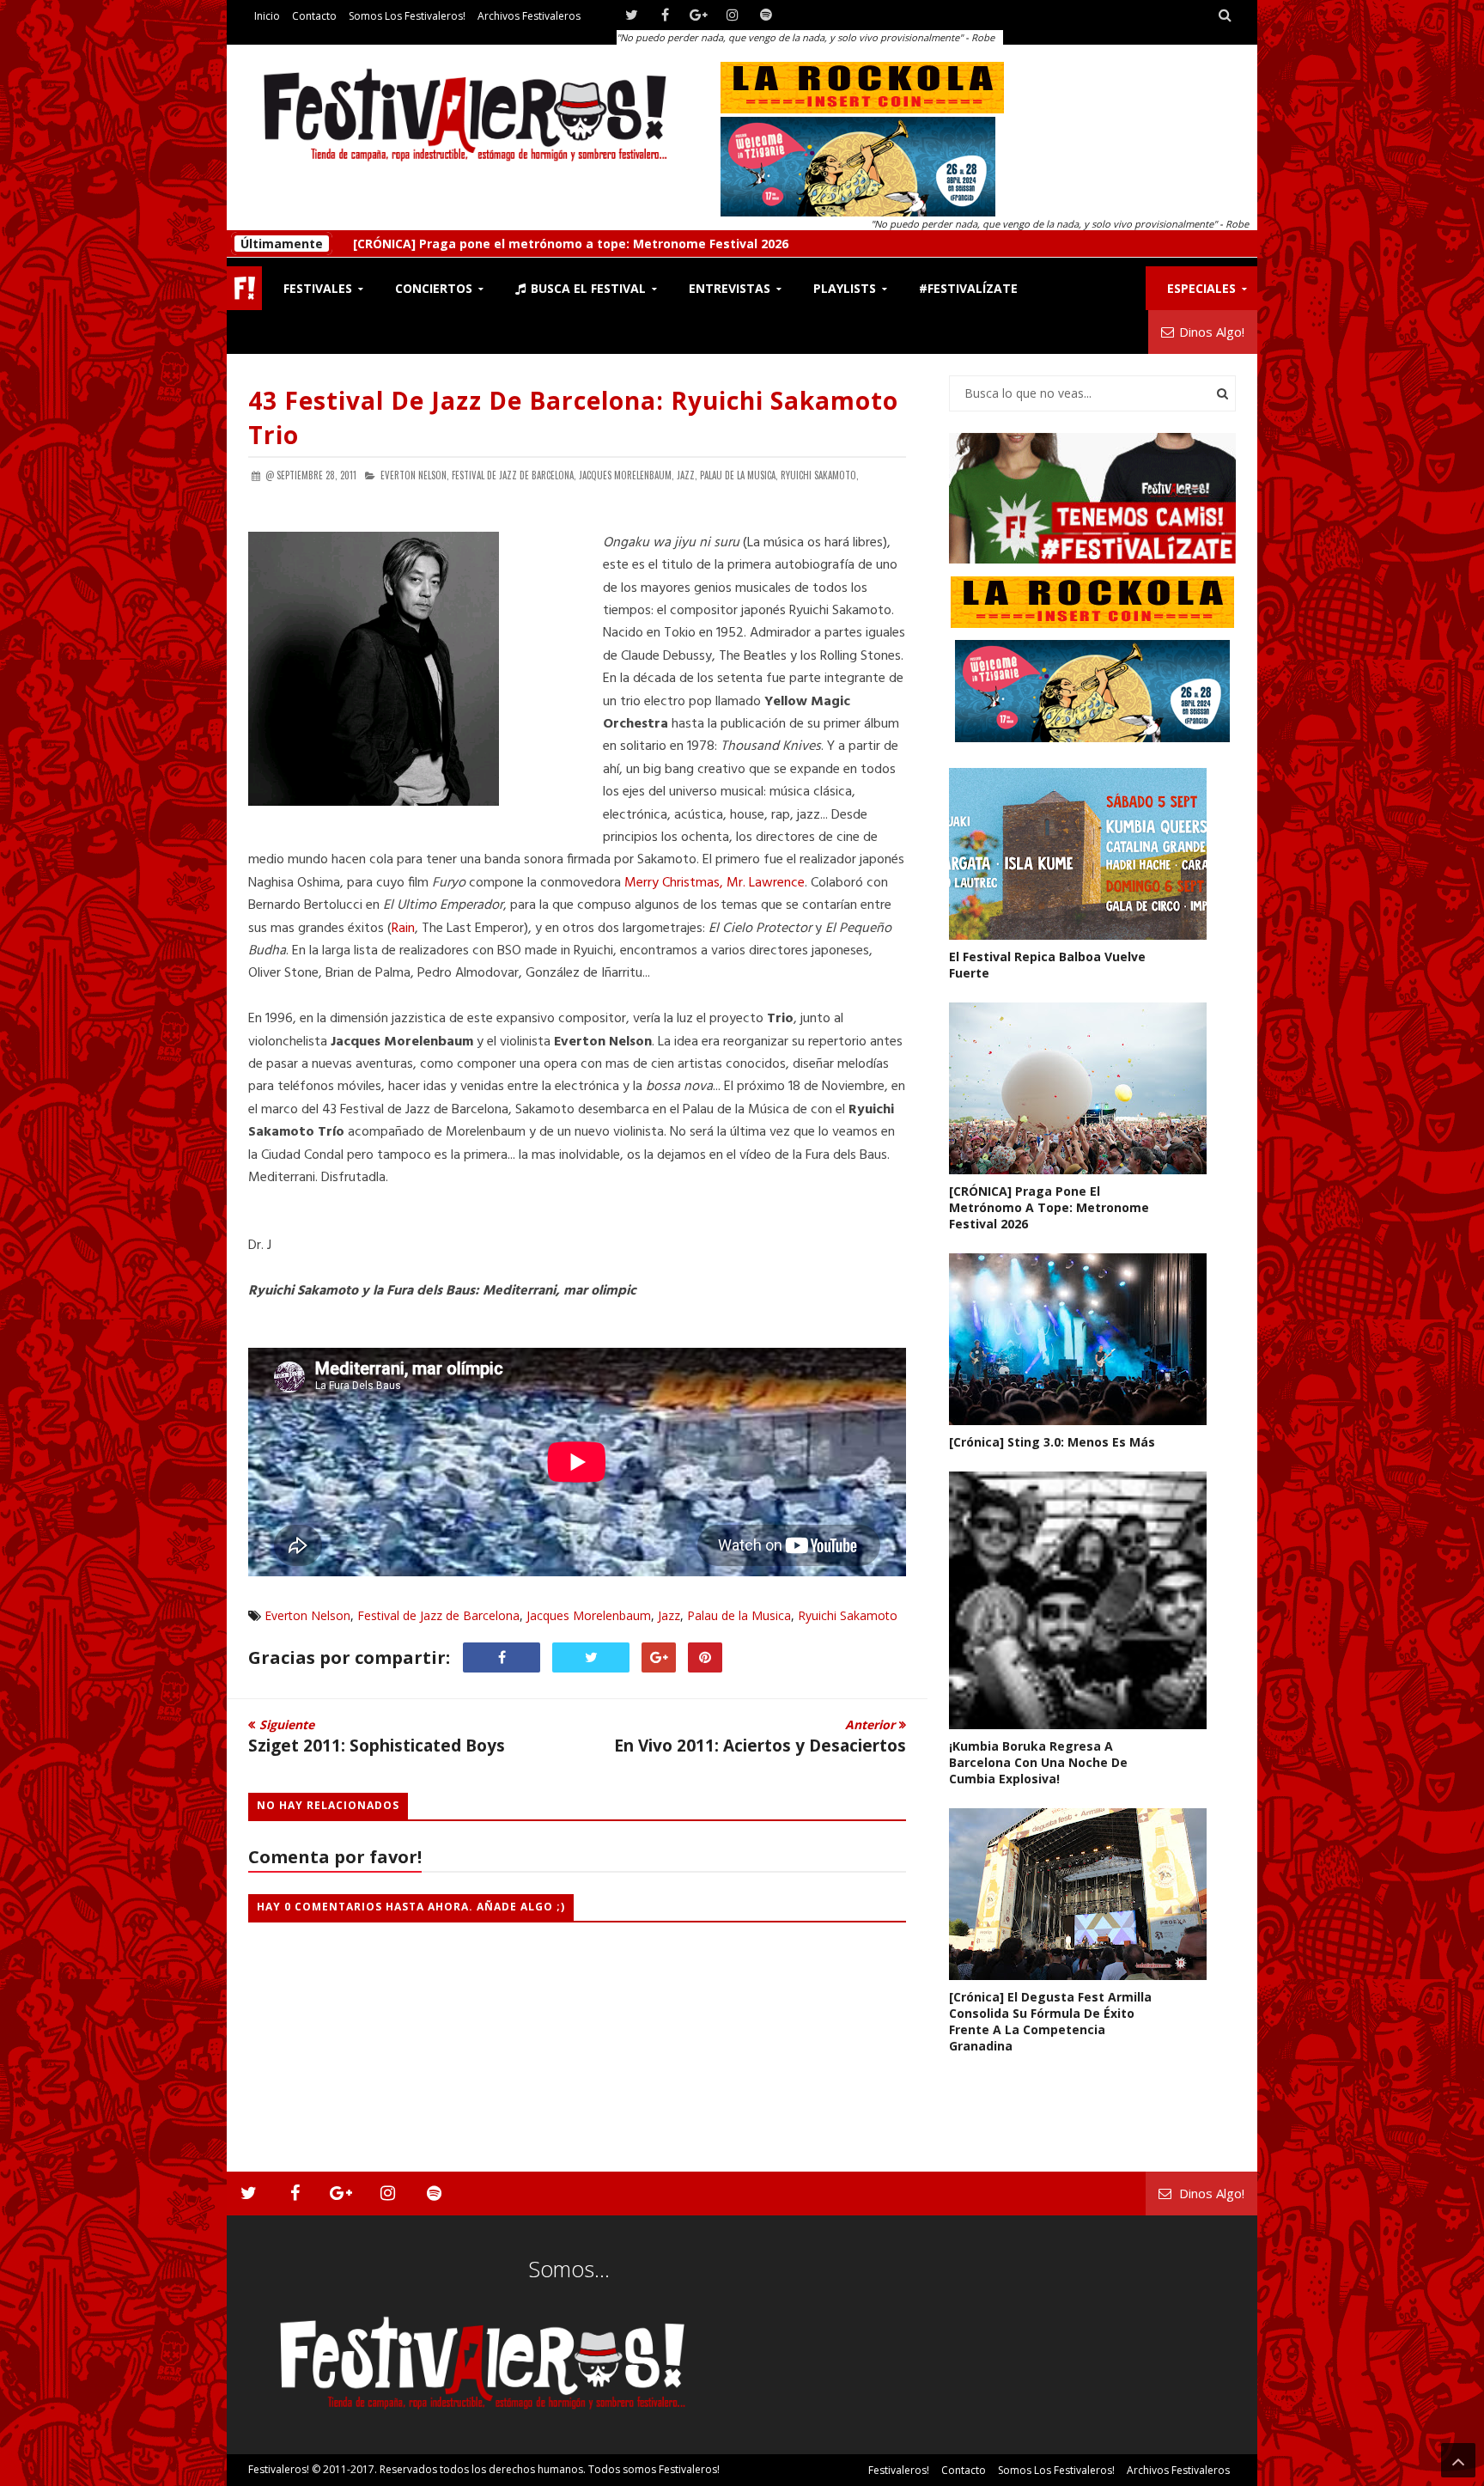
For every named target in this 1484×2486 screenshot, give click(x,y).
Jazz (669, 1615)
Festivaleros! (279, 2469)
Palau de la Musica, (739, 475)
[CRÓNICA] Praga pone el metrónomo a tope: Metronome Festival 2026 (1049, 1207)
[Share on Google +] (659, 1657)
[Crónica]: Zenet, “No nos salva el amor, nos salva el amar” (530, 244)
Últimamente (282, 244)
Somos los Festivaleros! (407, 16)
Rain (403, 929)
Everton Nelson (307, 1615)
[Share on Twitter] (591, 1657)
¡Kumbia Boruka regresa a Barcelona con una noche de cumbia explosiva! (1038, 1762)
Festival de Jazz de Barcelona (438, 1615)
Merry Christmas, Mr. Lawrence (715, 883)
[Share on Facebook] (502, 1657)
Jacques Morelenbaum (589, 1615)
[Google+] (699, 15)
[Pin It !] (705, 1657)
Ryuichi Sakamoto (848, 1615)
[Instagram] (732, 15)
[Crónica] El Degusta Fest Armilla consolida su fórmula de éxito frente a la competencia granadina (1050, 2021)
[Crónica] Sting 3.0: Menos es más (1052, 1442)
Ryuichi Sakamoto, (820, 475)
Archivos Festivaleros (529, 16)
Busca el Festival (587, 288)
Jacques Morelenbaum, (626, 475)
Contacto (314, 16)
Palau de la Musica (739, 1615)
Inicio (267, 16)
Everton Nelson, (415, 475)
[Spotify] (766, 15)
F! (244, 288)
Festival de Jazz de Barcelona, (514, 475)
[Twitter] (632, 15)
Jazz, (687, 475)
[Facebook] (665, 15)
